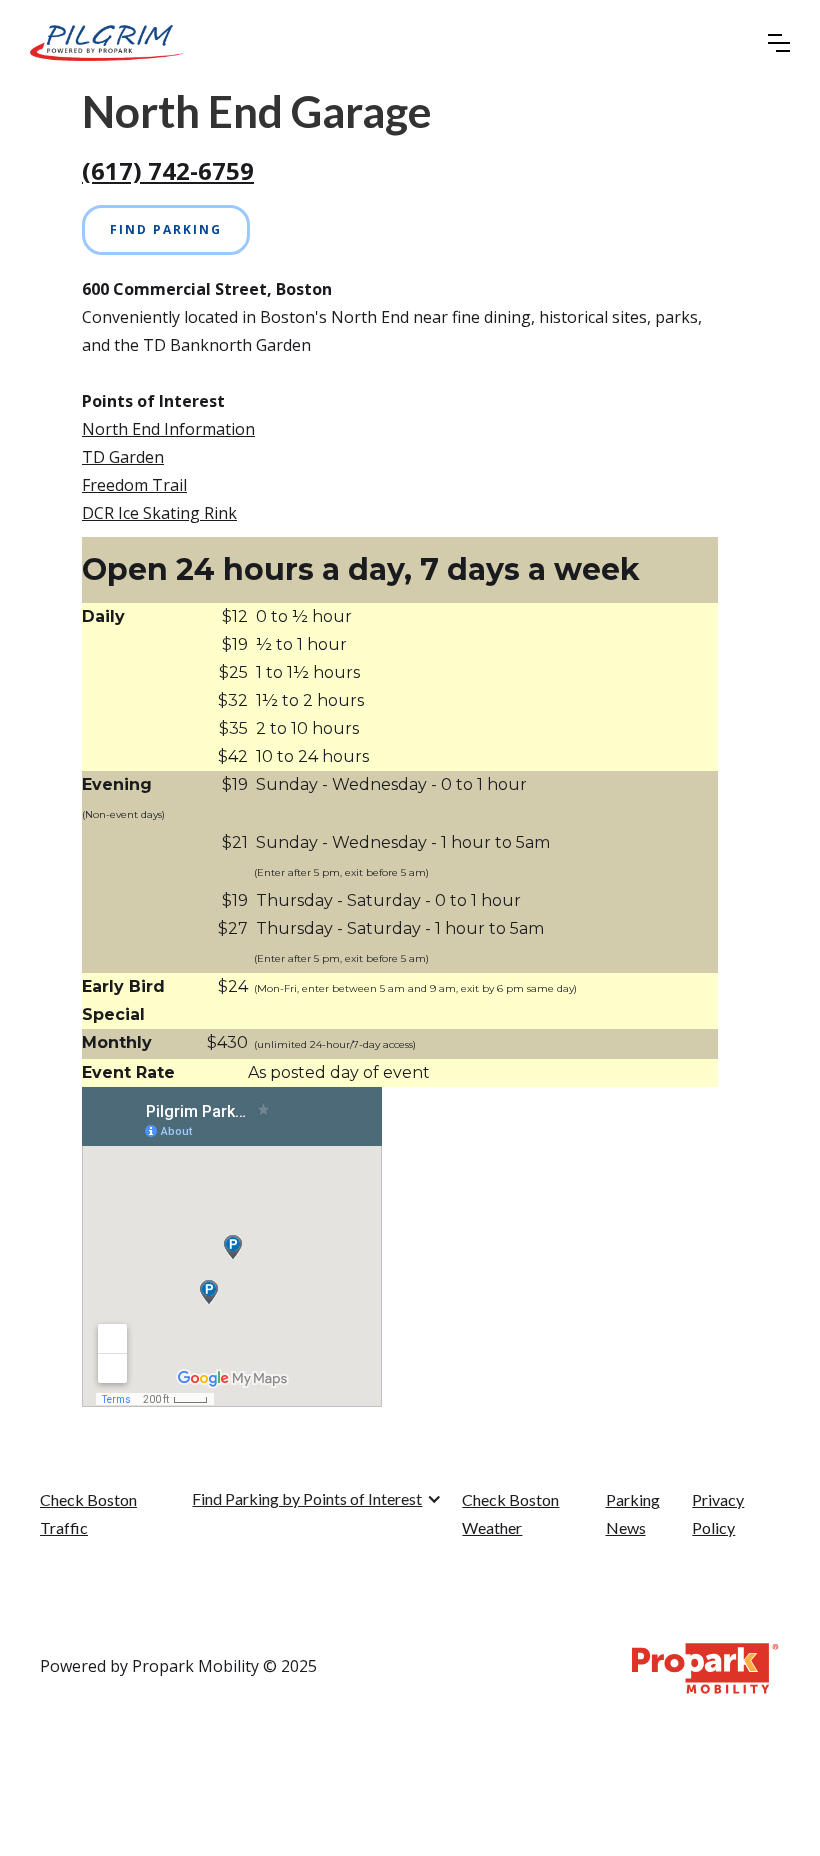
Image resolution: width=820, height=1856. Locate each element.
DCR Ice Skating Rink (159, 513)
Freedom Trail (134, 485)
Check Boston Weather (510, 1513)
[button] (779, 43)
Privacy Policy (718, 1513)
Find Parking (166, 229)
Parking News (633, 1513)
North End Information (168, 429)
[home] (106, 43)
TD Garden (123, 457)
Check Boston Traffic (88, 1513)
